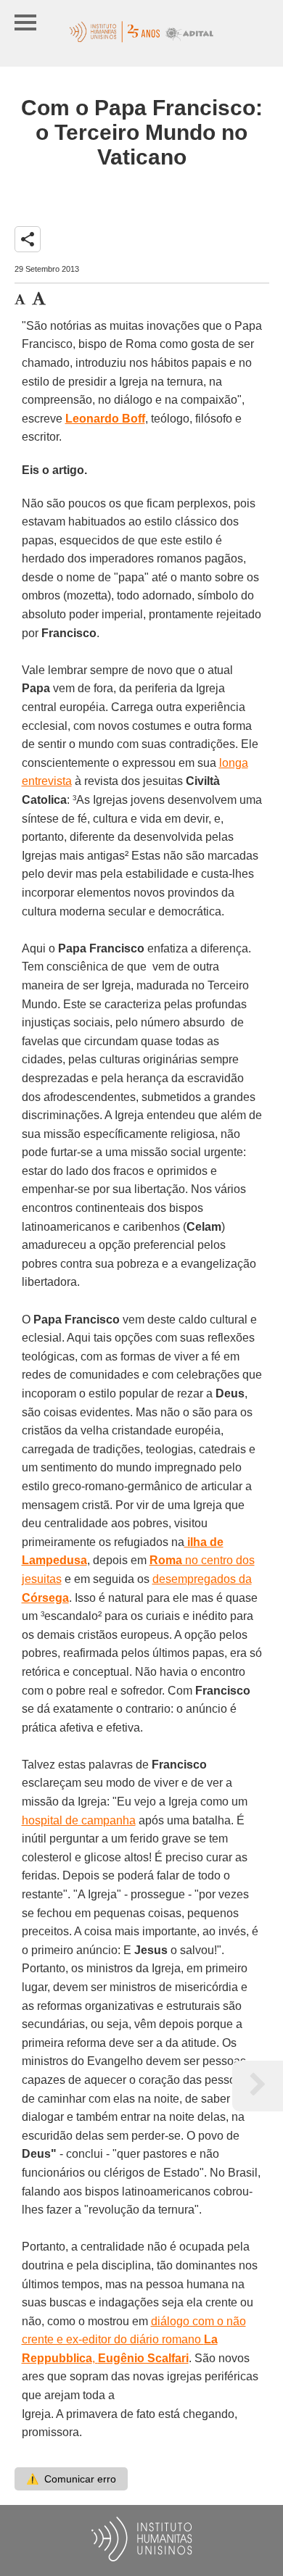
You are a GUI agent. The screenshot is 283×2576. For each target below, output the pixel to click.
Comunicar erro (71, 2479)
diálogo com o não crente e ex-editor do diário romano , (134, 2340)
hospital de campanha (79, 1820)
